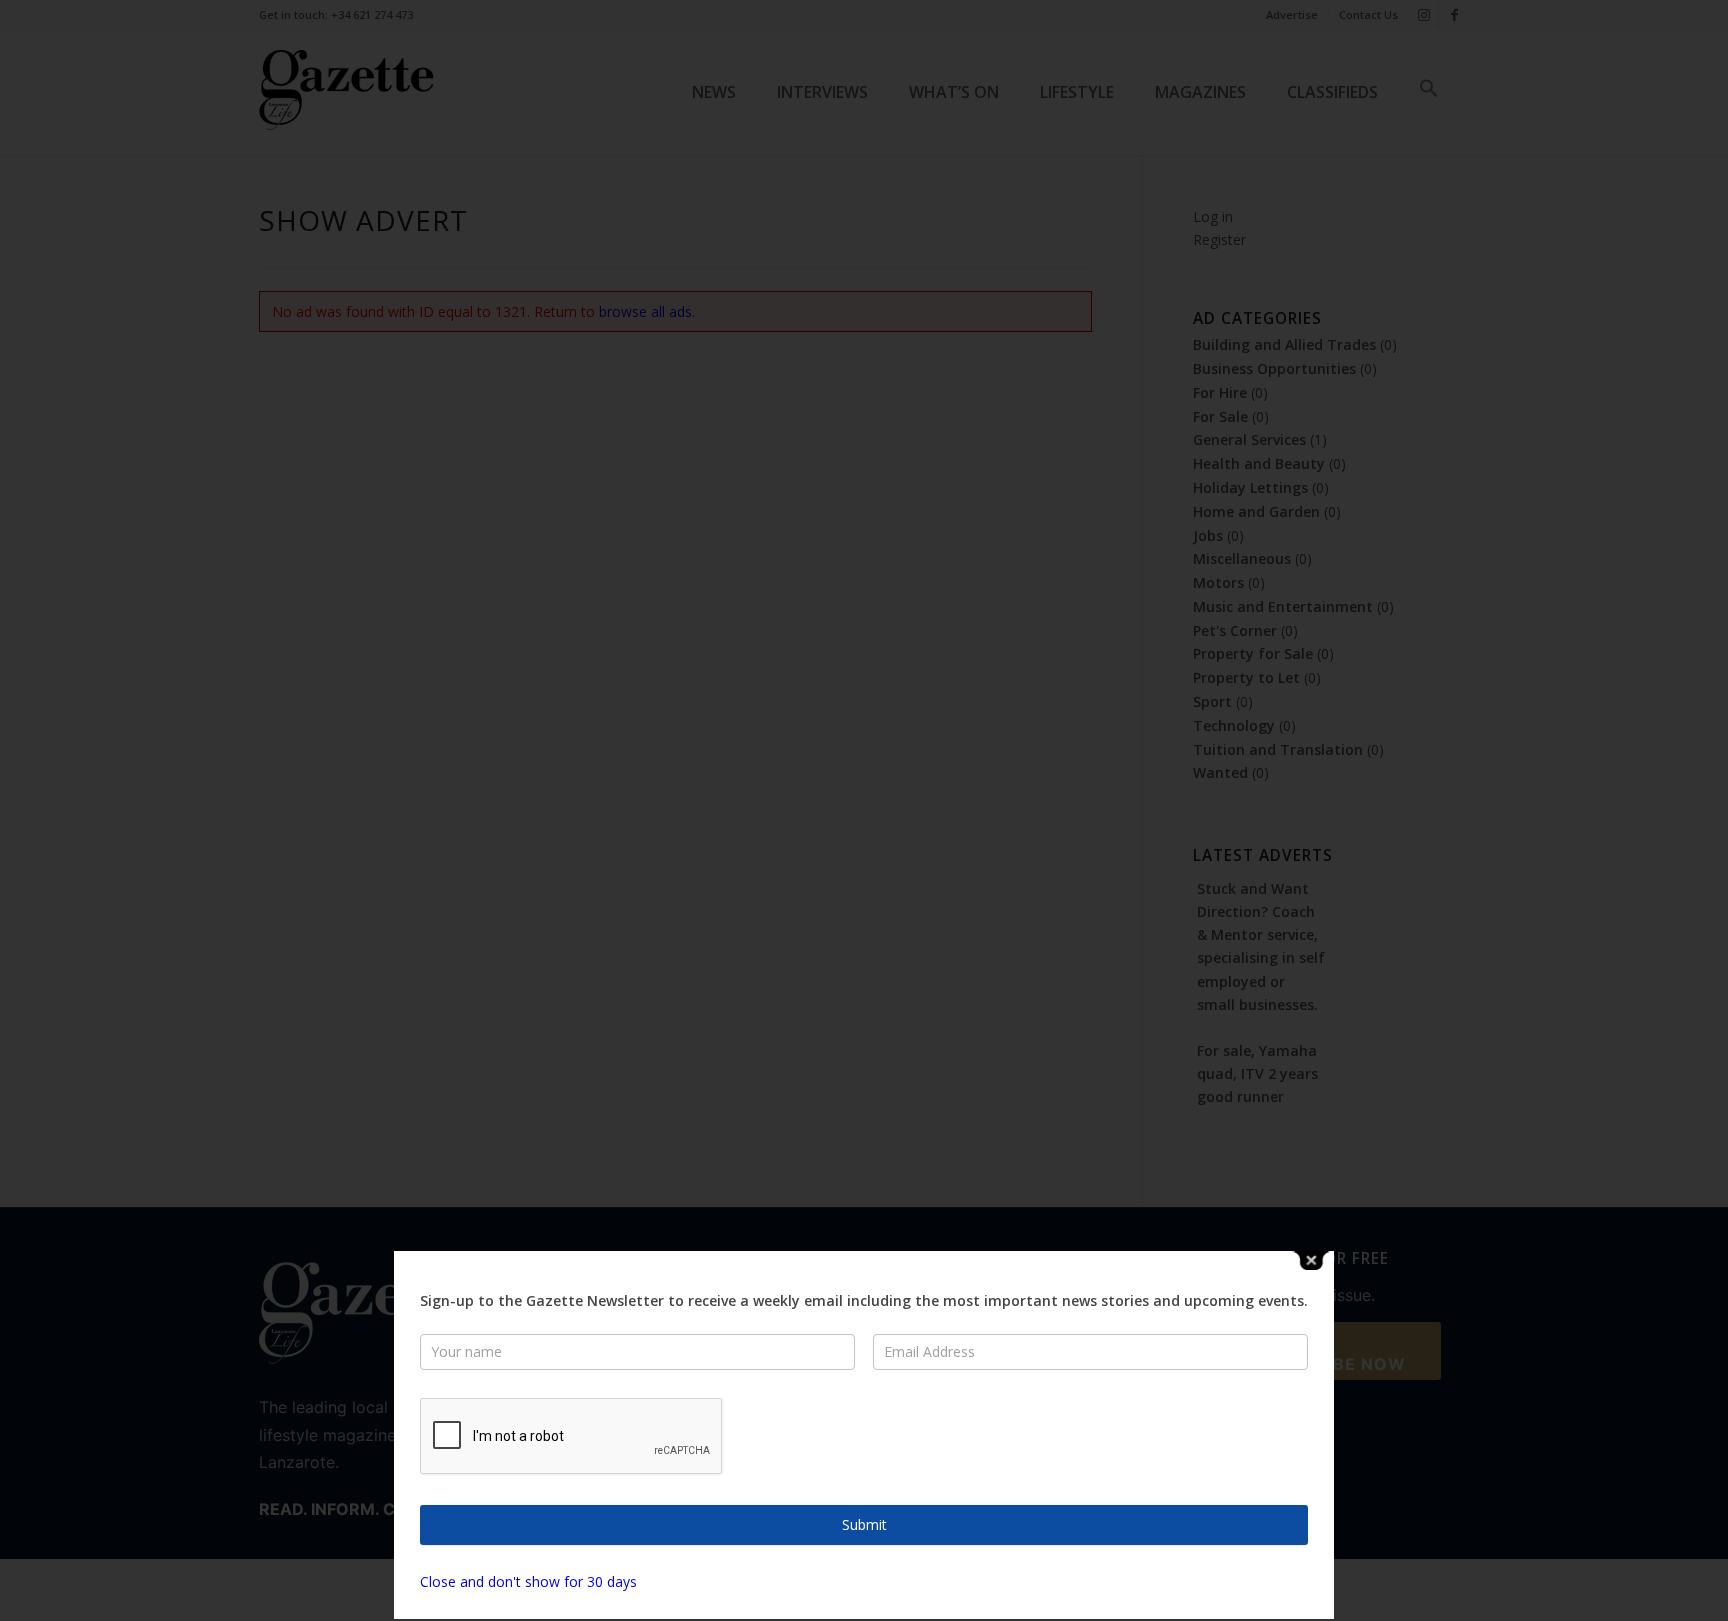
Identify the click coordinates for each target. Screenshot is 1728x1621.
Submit (864, 1524)
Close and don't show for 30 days (528, 1581)
